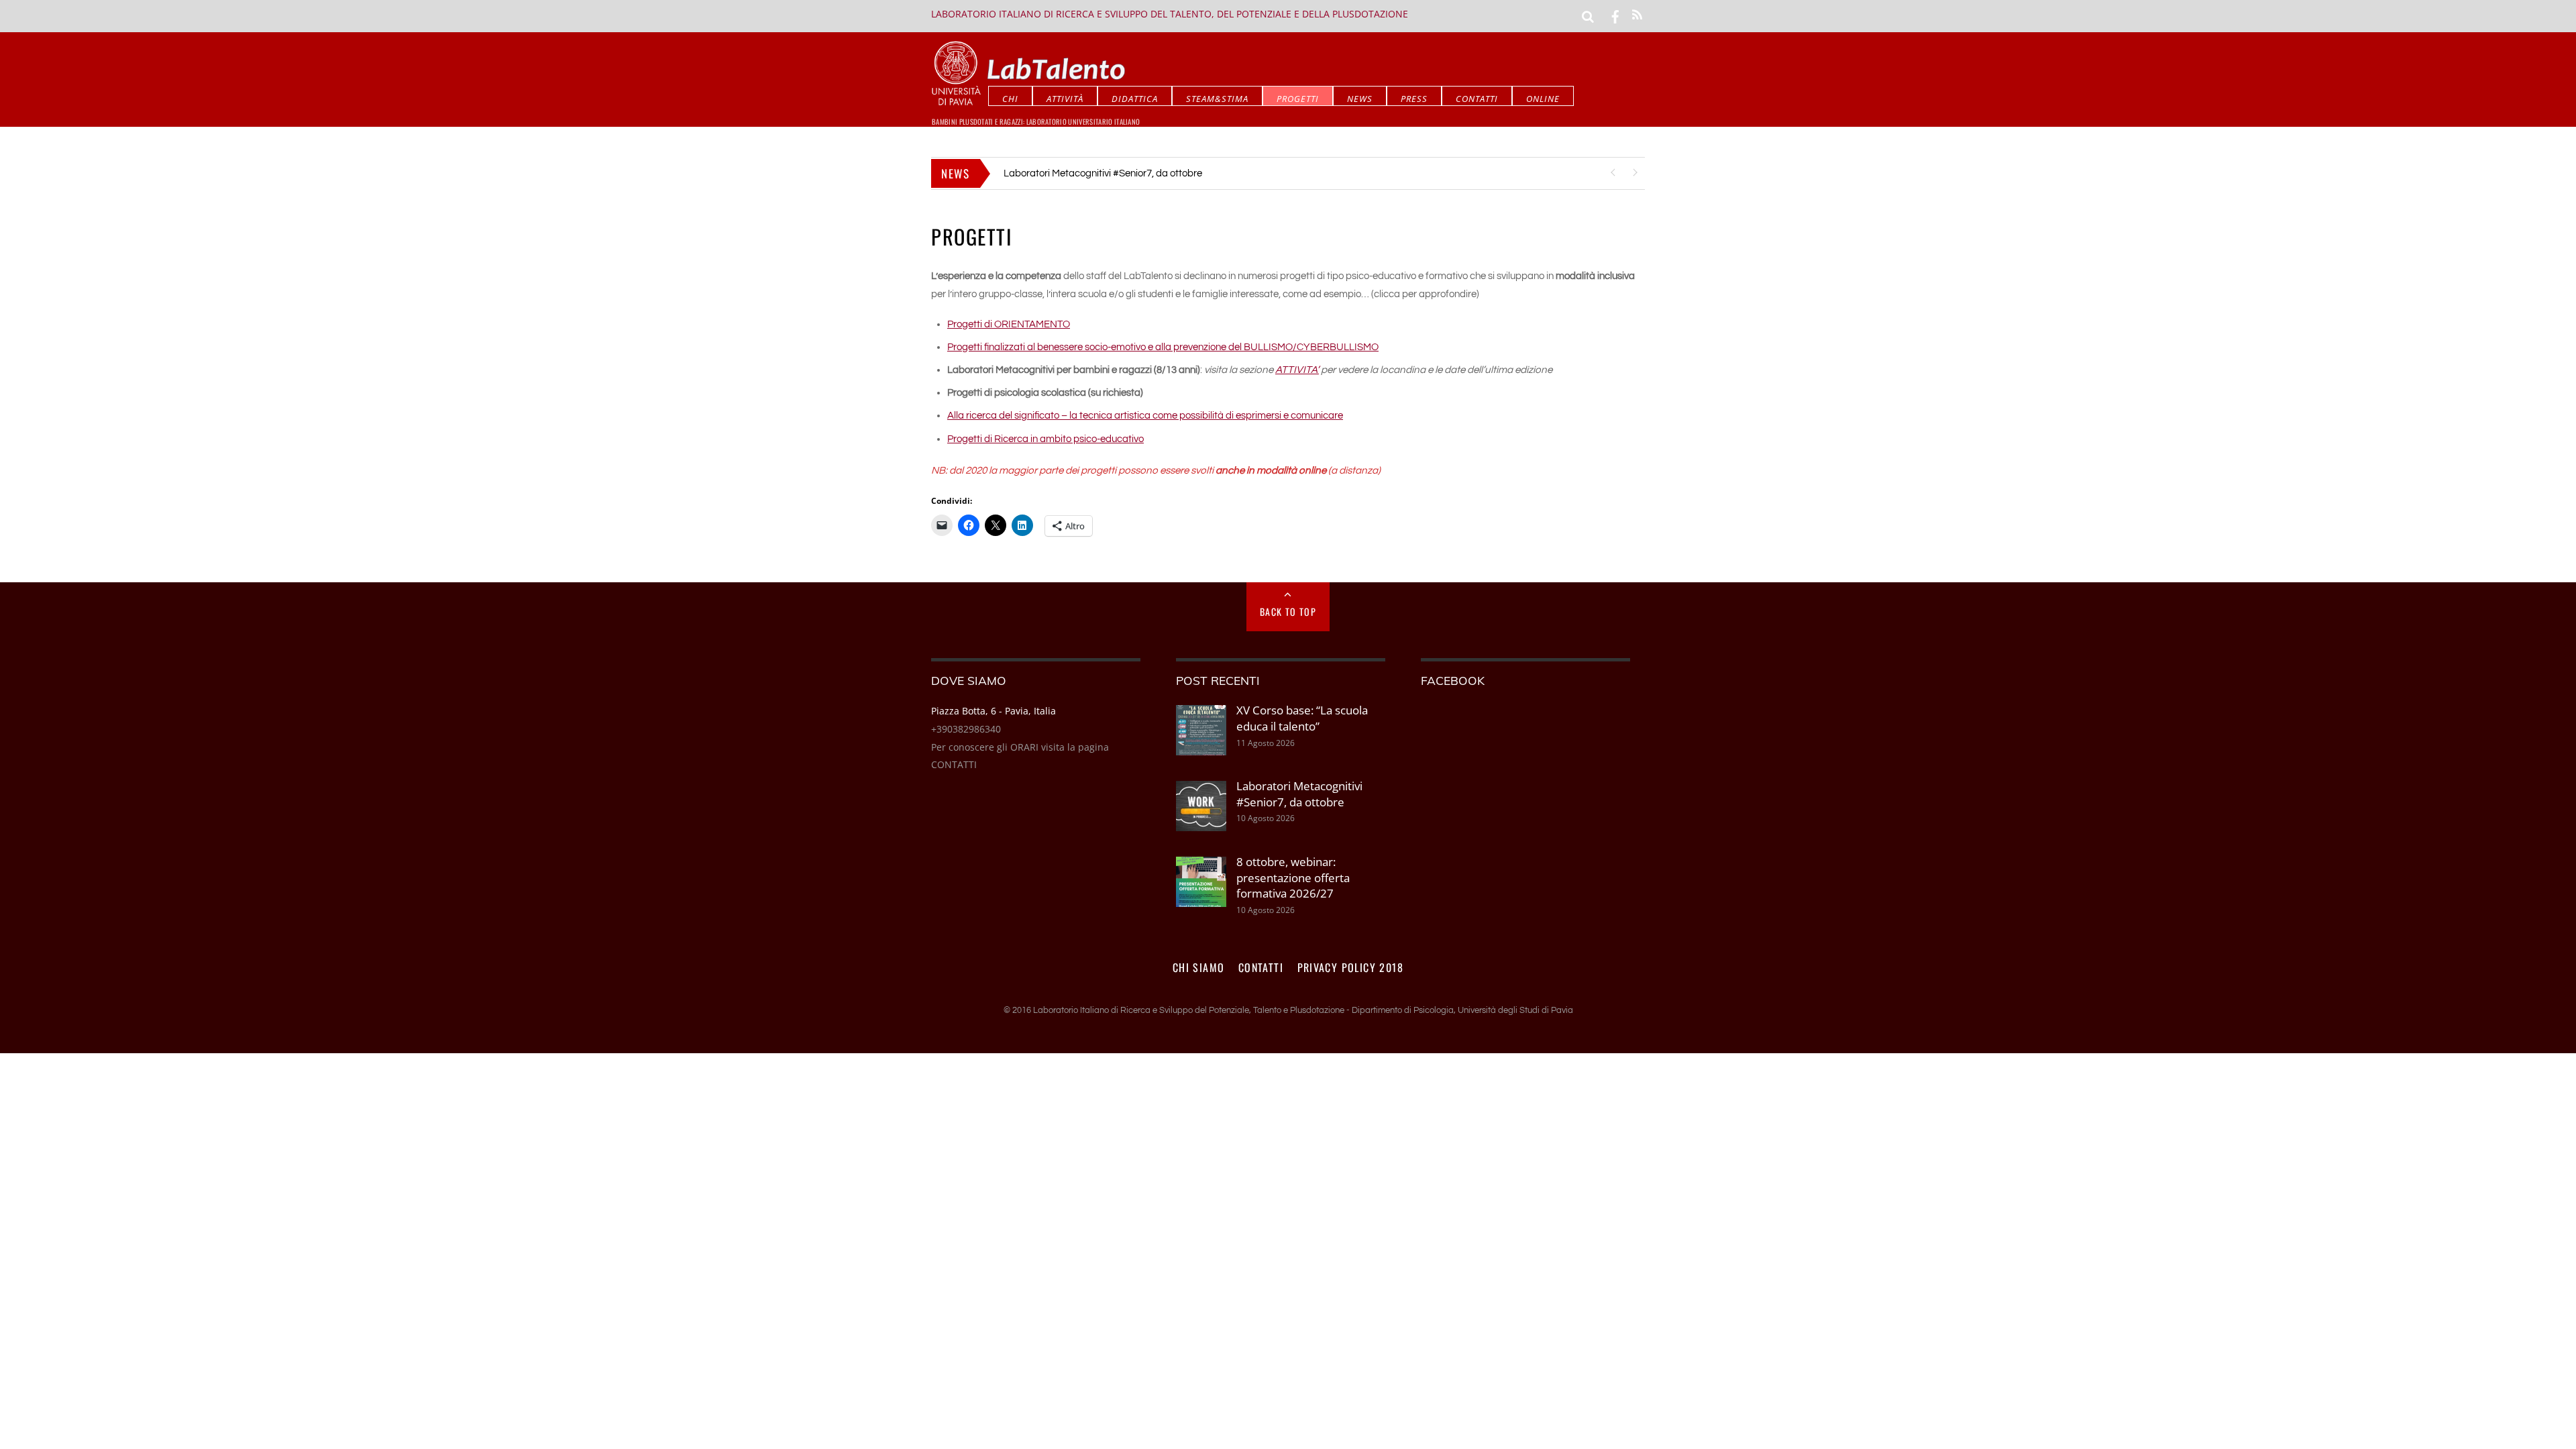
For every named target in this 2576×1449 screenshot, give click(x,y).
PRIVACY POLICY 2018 (1351, 967)
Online (1543, 99)
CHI (1010, 99)
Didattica (1135, 99)
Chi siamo (1199, 967)
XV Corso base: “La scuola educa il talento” (1302, 718)
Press (1414, 99)
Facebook (1453, 680)
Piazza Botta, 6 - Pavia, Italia (994, 711)
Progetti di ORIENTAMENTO (1009, 324)
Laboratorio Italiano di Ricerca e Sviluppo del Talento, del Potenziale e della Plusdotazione (1170, 14)
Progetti (1298, 99)
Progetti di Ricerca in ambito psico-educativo (1045, 439)
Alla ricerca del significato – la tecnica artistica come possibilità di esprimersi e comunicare (1145, 416)
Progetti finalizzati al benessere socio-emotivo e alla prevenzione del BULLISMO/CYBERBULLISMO (1163, 347)
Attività (1065, 99)
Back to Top (1288, 611)
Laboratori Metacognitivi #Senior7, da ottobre (1103, 173)
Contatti (1477, 99)
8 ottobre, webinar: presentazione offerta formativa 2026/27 (1293, 877)
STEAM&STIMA (1217, 99)
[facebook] (1615, 15)
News (1360, 99)
